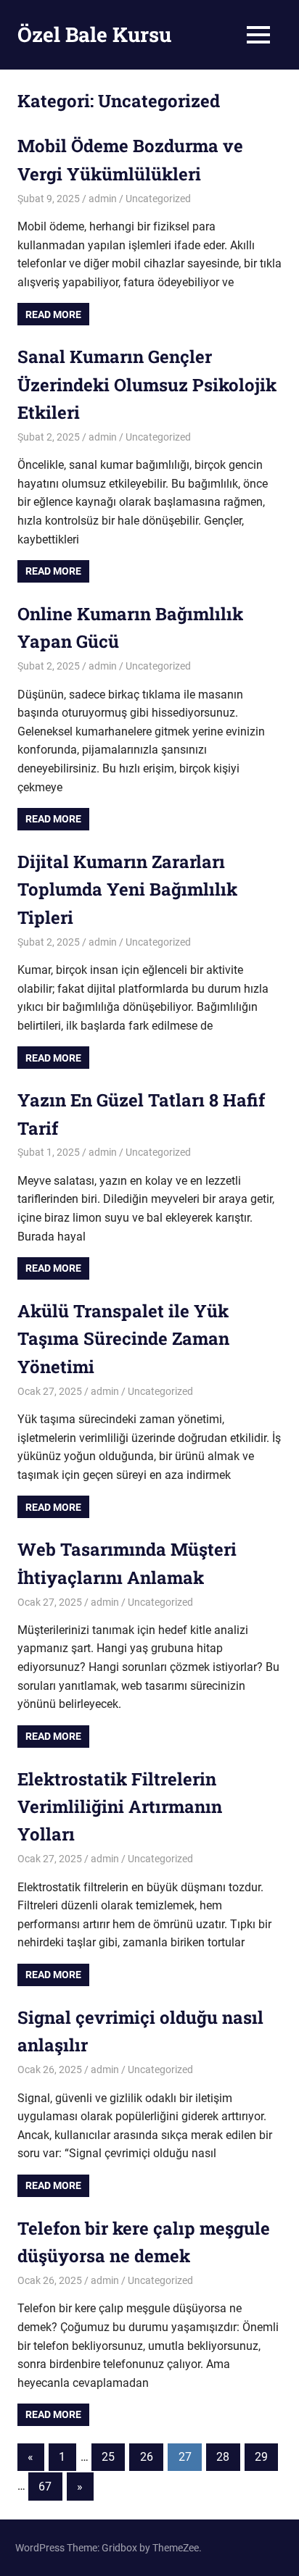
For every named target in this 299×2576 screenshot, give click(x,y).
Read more (53, 314)
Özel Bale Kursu (94, 34)
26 (147, 2457)
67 (45, 2487)
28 (223, 2457)
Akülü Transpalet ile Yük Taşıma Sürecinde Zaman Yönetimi (123, 1339)
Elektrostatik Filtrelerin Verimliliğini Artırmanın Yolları (120, 1807)
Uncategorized (158, 199)
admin (103, 199)
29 (261, 2457)
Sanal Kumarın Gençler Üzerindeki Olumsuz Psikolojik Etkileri (147, 384)
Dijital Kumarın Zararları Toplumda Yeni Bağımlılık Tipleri (127, 889)
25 (108, 2457)
